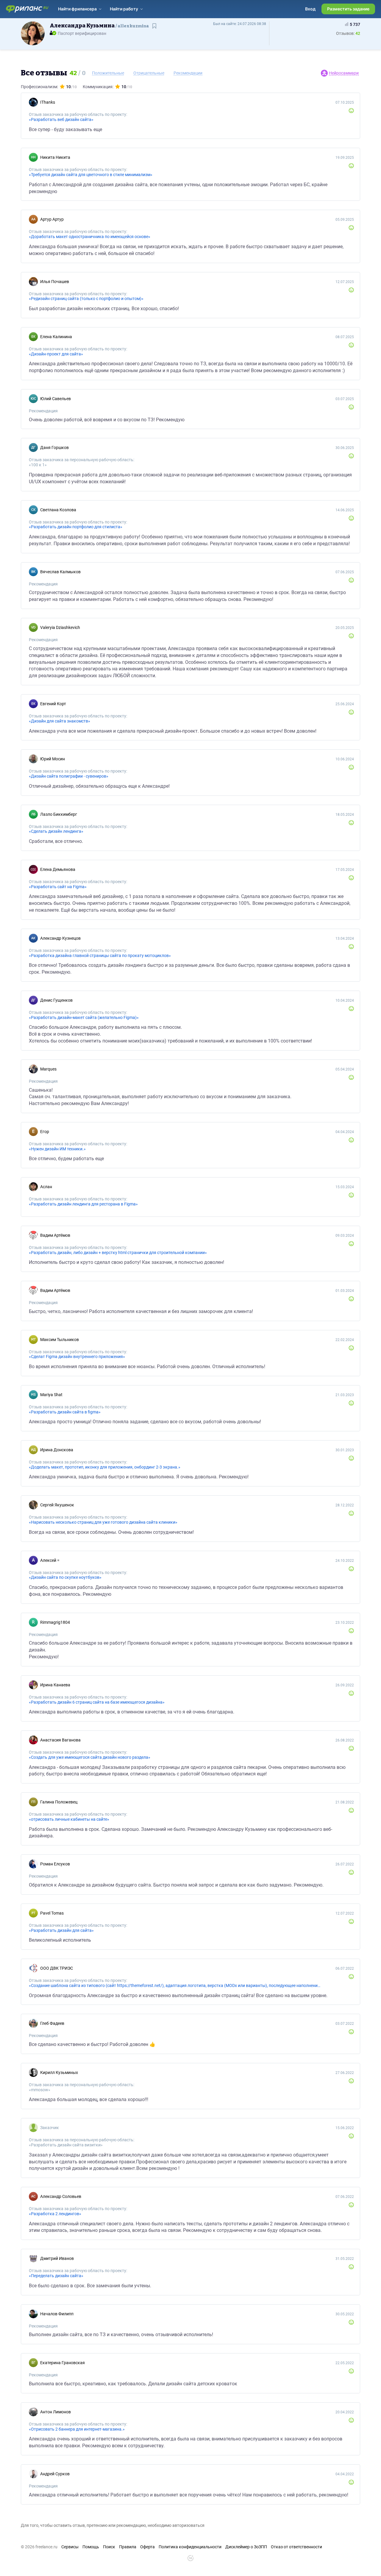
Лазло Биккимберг (59, 814)
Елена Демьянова (58, 869)
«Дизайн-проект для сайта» (56, 354)
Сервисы (70, 2547)
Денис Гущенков (56, 1000)
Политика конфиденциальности (190, 2547)
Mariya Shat (51, 1395)
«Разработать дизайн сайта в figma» (65, 1412)
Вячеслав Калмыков (60, 572)
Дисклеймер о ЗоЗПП (246, 2547)
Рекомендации (188, 73)
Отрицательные (149, 73)
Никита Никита (55, 157)
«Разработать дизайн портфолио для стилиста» (76, 527)
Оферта (147, 2547)
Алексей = (50, 1560)
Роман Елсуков (55, 1864)
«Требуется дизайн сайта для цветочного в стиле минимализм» (91, 175)
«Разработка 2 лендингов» (55, 2214)
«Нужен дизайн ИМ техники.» (57, 1149)
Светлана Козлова (58, 510)
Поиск (109, 2547)
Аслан (46, 1187)
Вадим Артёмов (55, 1235)
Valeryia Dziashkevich (60, 627)
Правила (128, 2547)
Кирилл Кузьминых (59, 2072)
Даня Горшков (54, 448)
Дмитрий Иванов (57, 2258)
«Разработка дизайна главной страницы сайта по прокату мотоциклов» (100, 955)
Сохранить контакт (155, 29)
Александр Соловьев (61, 2196)
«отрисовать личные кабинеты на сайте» (69, 1819)
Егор (45, 1132)
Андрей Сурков (55, 2474)
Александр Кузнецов (60, 938)
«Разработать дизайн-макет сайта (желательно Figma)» (84, 1017)
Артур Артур (52, 219)
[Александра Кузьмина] (33, 33)
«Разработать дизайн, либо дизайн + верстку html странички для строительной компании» (118, 1253)
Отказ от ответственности (296, 2547)
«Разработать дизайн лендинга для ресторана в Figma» (83, 1204)
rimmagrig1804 (55, 1622)
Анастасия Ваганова (60, 1740)
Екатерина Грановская (63, 2363)
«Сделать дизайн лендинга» (56, 831)
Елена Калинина (56, 337)
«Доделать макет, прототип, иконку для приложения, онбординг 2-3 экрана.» (105, 1467)
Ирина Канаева (55, 1685)
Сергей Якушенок (57, 1505)
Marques (48, 1069)
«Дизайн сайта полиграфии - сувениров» (69, 776)
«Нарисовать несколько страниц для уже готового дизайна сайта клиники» (103, 1522)
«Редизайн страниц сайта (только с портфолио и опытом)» (86, 299)
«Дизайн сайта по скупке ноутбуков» (65, 1577)
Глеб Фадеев (52, 2023)
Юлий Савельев (56, 399)
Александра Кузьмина (99, 26)
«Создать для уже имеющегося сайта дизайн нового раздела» (90, 1757)
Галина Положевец (59, 1802)
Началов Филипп (57, 2314)
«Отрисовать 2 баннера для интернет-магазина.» (77, 2429)
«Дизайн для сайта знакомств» (60, 721)
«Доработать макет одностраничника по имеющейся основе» (90, 237)
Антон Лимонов (56, 2412)
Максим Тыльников (60, 1340)
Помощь (91, 2547)
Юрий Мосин (53, 759)
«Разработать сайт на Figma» (58, 887)
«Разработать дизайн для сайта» (61, 1930)
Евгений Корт (53, 704)
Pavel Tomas (52, 1913)
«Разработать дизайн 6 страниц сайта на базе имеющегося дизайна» (97, 1702)
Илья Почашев (55, 282)
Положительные (108, 73)
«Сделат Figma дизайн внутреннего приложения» (77, 1357)
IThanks (48, 102)
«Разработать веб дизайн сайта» (61, 119)
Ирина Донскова (57, 1450)
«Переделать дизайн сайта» (56, 2276)
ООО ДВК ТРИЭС (57, 1968)
